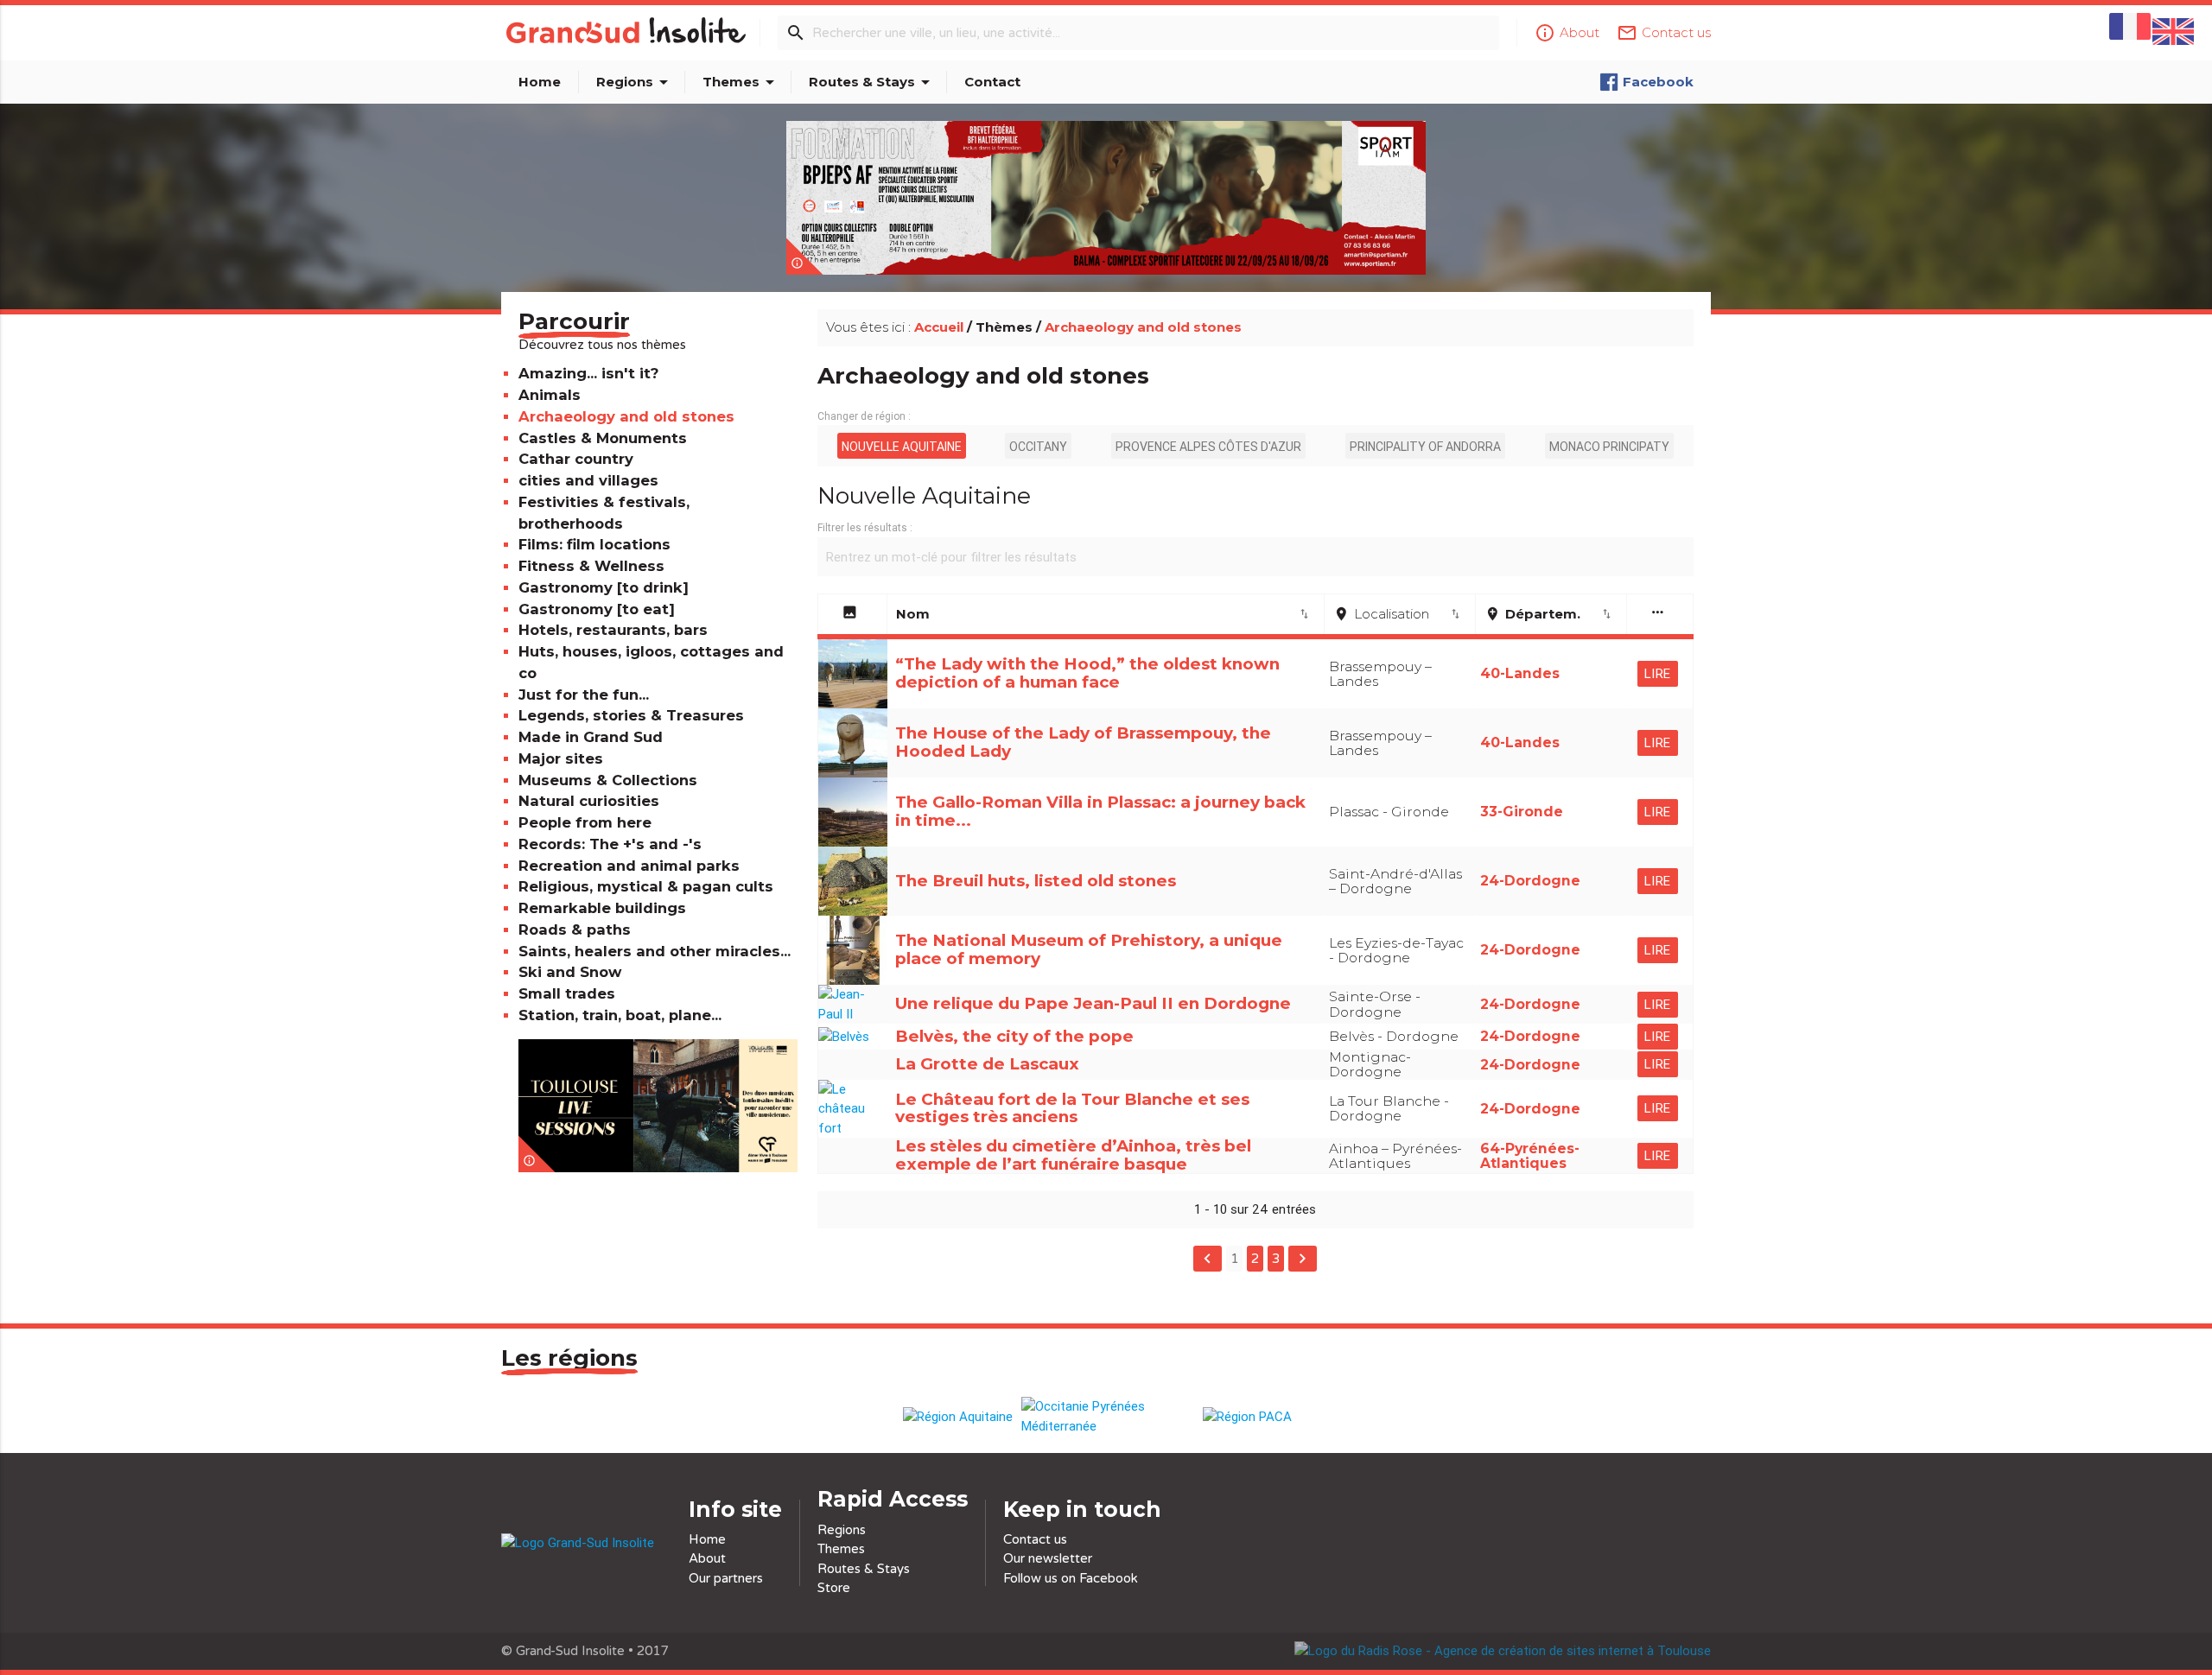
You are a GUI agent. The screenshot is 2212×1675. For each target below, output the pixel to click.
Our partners (726, 1578)
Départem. (1549, 614)
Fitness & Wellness (591, 566)
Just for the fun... (584, 695)
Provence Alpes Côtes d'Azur (1208, 447)
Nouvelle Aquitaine (902, 447)
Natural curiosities (589, 801)
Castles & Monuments (603, 438)
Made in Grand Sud (591, 737)
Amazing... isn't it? (588, 373)
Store (834, 1588)
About (707, 1558)
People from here (585, 822)
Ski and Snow (570, 972)
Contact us (1035, 1539)
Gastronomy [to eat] (597, 609)
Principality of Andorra (1425, 447)
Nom (1104, 614)
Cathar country (576, 459)
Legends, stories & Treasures (631, 715)
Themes (741, 82)
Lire (1658, 673)
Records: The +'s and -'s (610, 844)
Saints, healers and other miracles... (655, 951)
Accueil (939, 327)
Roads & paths (575, 929)
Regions (635, 82)
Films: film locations (594, 544)
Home (540, 82)
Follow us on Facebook (1071, 1578)
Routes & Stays (872, 82)
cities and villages (588, 480)
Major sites (561, 758)
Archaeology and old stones (626, 416)
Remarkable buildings (602, 908)
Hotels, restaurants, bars (613, 630)
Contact (992, 82)
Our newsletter (1048, 1558)
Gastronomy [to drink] (604, 587)
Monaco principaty (1609, 447)
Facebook (1658, 82)
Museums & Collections (608, 780)
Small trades (567, 993)
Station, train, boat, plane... (620, 1015)
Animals (550, 395)
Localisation (1398, 614)
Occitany (1038, 447)
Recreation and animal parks (629, 866)
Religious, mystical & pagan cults (646, 886)
